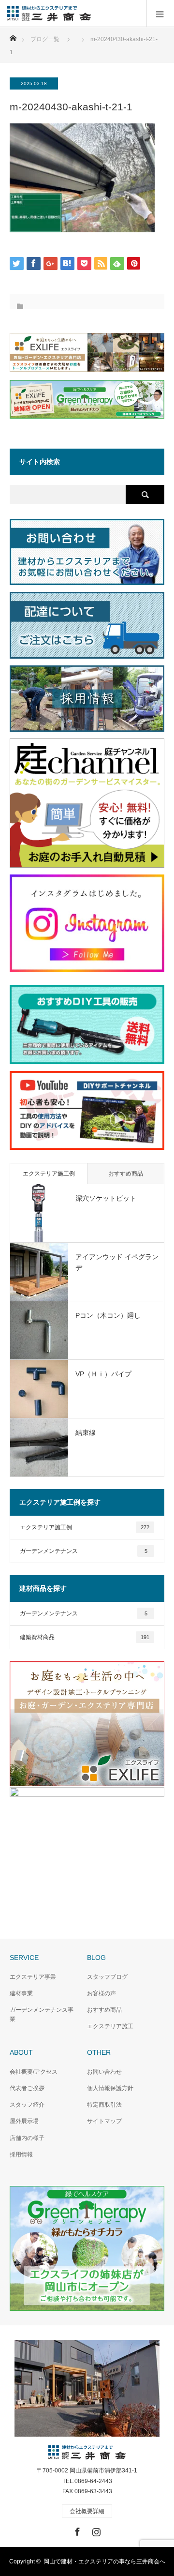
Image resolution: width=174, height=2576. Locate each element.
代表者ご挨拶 (27, 2088)
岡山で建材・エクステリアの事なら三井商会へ (104, 2561)
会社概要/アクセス (34, 2072)
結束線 (86, 1432)
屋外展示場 (24, 2121)
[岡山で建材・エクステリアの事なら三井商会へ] (91, 14)
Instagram (95, 2530)
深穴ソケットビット (106, 1198)
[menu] (160, 14)
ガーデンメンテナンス (84, 1551)
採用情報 (21, 2154)
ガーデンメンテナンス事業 (42, 2014)
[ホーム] (13, 36)
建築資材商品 (85, 1637)
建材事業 (21, 1993)
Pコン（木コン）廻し (108, 1315)
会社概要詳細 (87, 2511)
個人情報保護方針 (110, 2088)
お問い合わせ (104, 2072)
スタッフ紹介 (27, 2105)
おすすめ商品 (126, 1174)
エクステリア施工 (110, 2026)
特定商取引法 (104, 2105)
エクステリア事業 (33, 1977)
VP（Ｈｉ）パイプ (103, 1374)
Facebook (76, 2530)
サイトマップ (104, 2121)
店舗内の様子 (27, 2138)
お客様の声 (101, 1993)
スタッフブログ (107, 1977)
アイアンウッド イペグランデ (117, 1262)
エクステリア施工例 (49, 1174)
